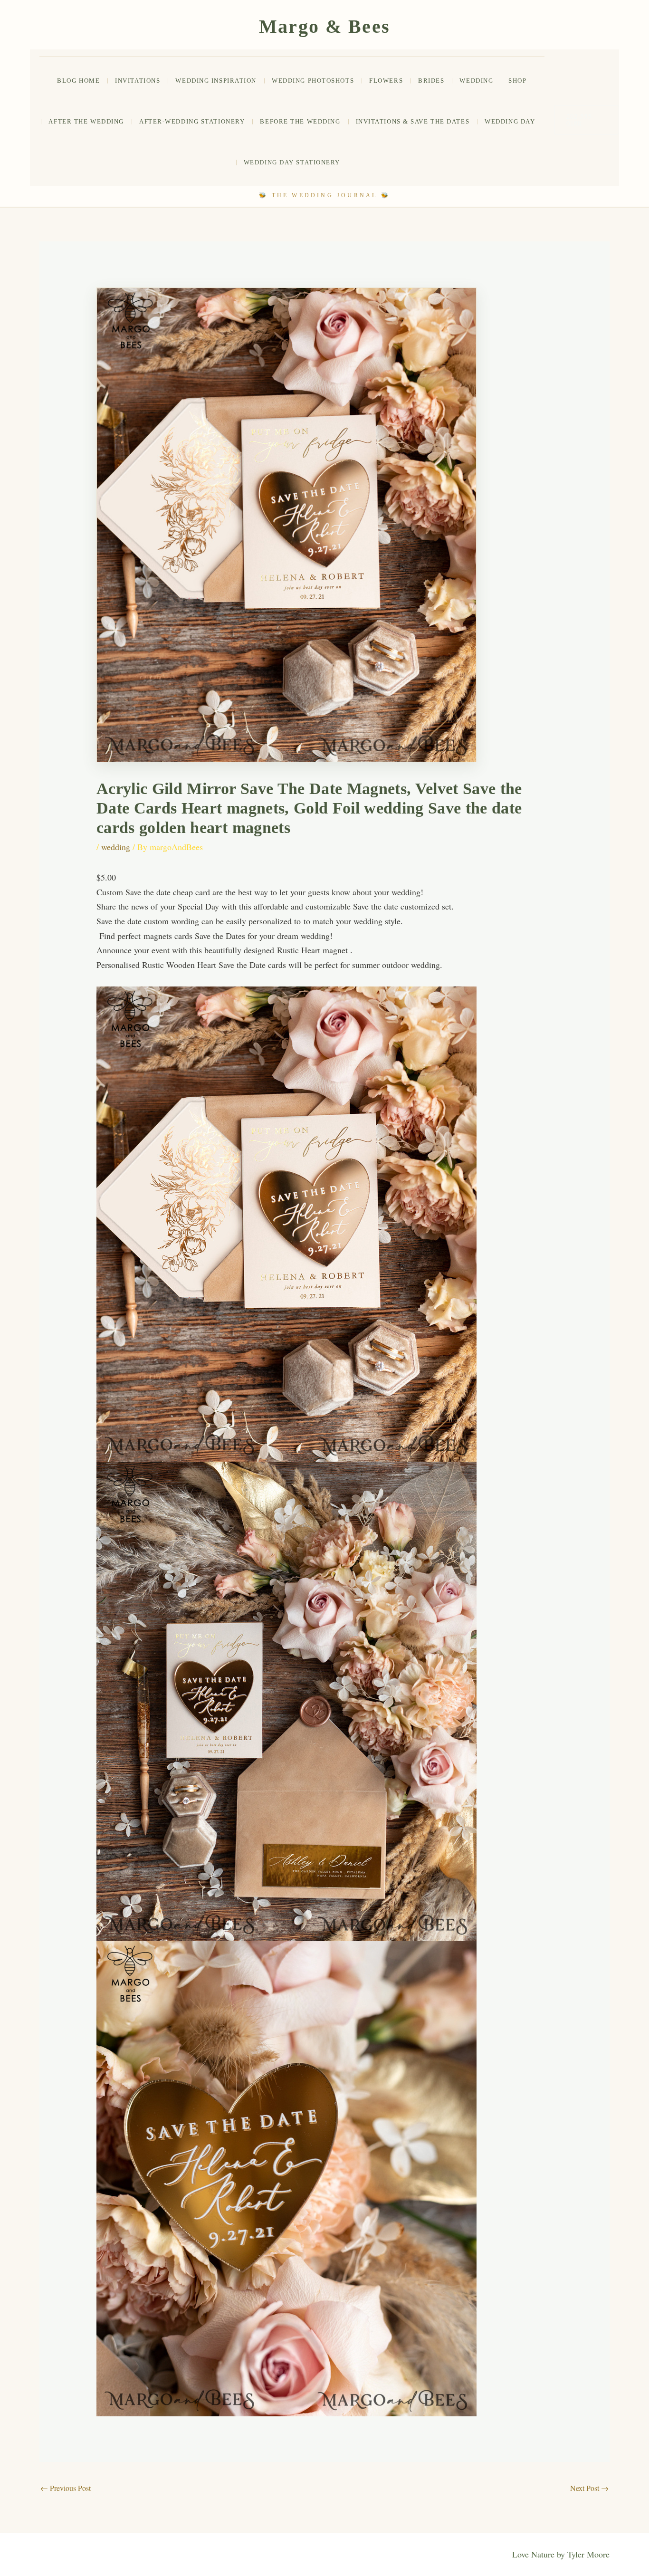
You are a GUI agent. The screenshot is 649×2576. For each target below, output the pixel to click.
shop (517, 81)
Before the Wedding (300, 121)
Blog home (78, 81)
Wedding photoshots (313, 81)
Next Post (589, 2488)
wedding (476, 81)
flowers (386, 81)
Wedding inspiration (216, 81)
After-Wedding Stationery (192, 121)
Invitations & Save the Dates (413, 121)
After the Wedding (86, 121)
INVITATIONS (138, 81)
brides (431, 81)
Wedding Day (510, 121)
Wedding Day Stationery (292, 162)
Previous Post (66, 2488)
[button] (587, 120)
